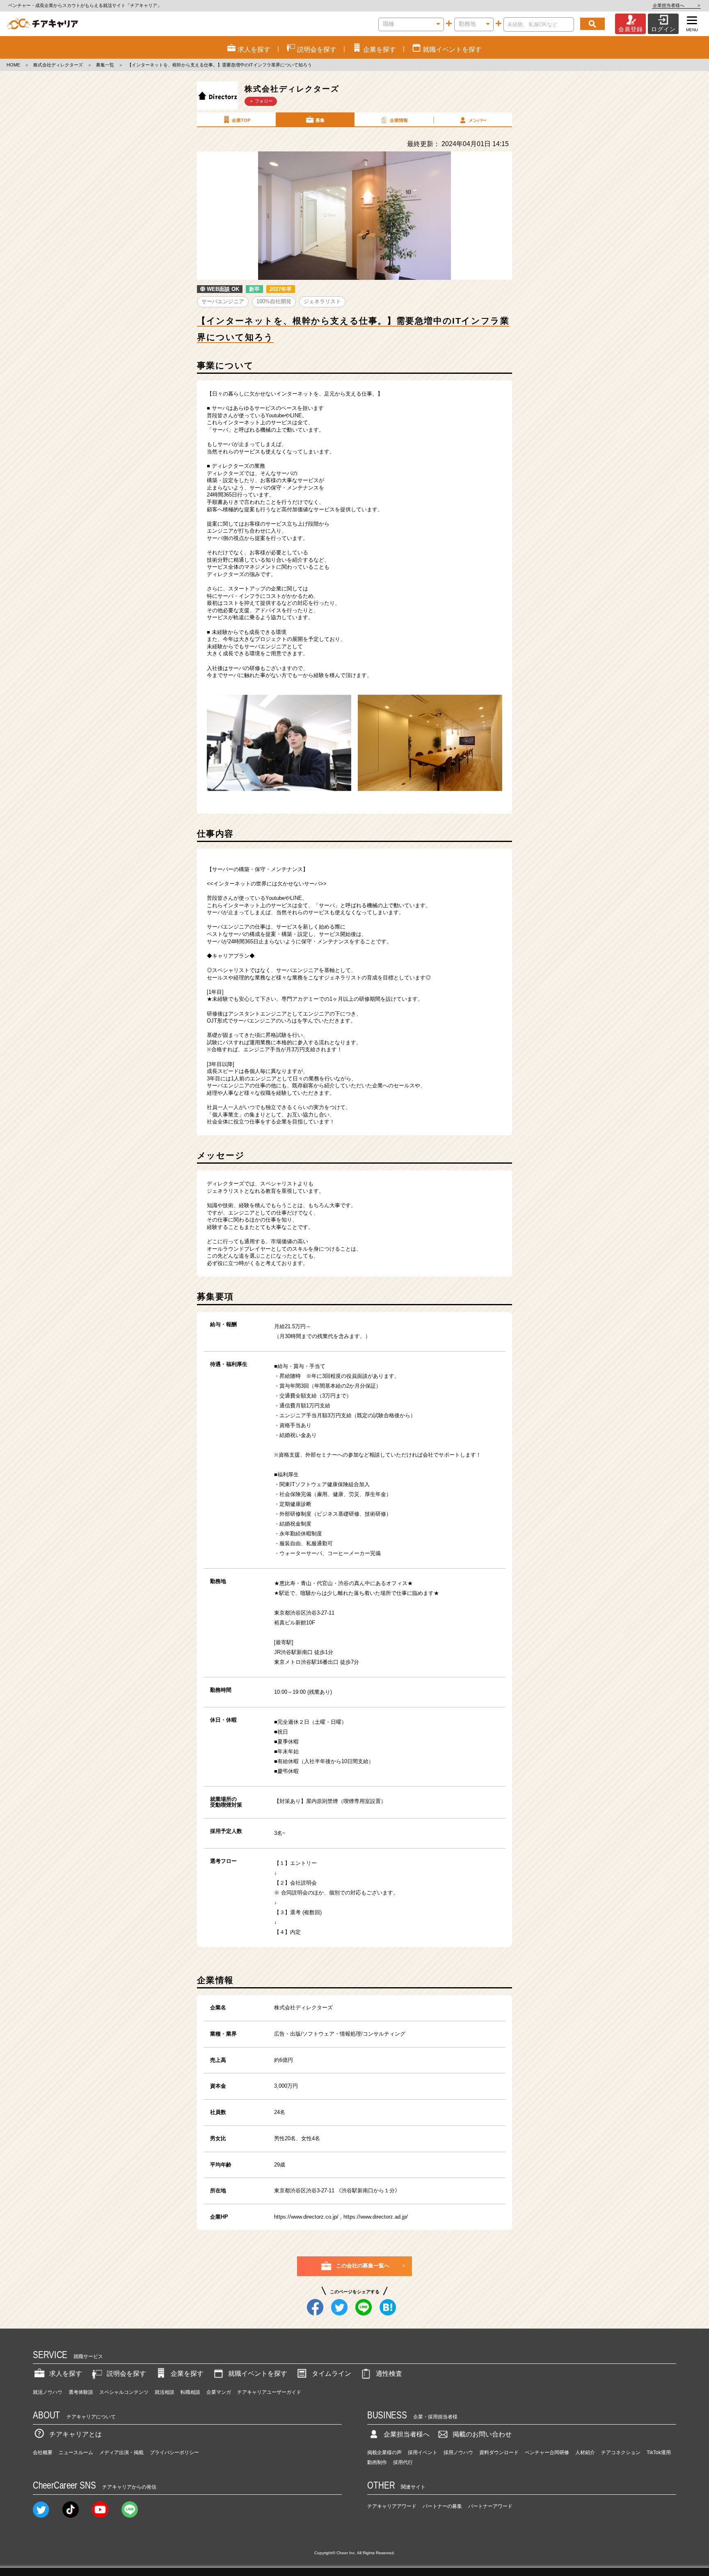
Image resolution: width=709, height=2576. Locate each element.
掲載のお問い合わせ (482, 2434)
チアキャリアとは (75, 2434)
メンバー (478, 120)
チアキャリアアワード (392, 2506)
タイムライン (332, 2374)
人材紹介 (585, 2452)
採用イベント (423, 2452)
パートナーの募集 (442, 2506)
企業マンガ (219, 2392)
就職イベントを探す (258, 2374)
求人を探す (66, 2374)
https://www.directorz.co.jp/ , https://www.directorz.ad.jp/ (341, 2217)
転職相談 (190, 2392)
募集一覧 (105, 65)
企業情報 (399, 120)
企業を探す (187, 2374)
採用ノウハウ (458, 2452)
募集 (320, 120)
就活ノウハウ (48, 2392)
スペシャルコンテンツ (124, 2392)
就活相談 (165, 2392)
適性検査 (389, 2374)
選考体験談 (81, 2392)
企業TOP (241, 120)
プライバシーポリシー (174, 2452)
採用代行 (403, 2462)
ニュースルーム (76, 2452)
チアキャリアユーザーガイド (269, 2392)
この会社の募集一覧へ (363, 2266)
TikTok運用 (659, 2452)
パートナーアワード (490, 2506)
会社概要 (43, 2452)
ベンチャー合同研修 (547, 2452)
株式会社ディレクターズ (58, 65)
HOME (13, 65)
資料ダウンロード (499, 2452)
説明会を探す (126, 2374)
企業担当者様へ (676, 5)
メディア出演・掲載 (121, 2452)
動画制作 (377, 2462)
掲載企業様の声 (384, 2452)
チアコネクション (621, 2452)
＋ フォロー (261, 101)
